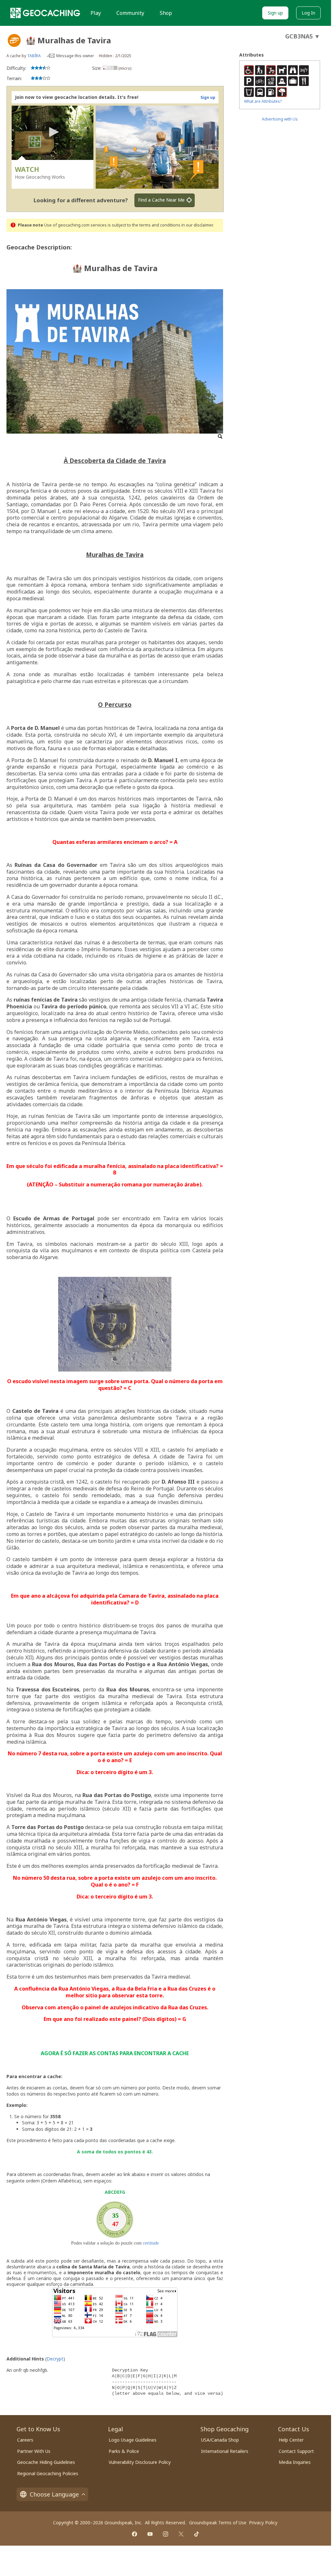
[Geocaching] (45, 13)
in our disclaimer (197, 225)
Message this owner (75, 56)
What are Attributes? (263, 101)
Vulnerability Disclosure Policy (140, 2462)
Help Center (291, 2440)
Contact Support (296, 2451)
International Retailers (225, 2451)
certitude (151, 2243)
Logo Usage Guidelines (133, 2440)
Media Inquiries (295, 2462)
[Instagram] (166, 2534)
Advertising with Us (280, 119)
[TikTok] (197, 2534)
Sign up (275, 13)
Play (96, 13)
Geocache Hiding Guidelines (46, 2462)
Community (130, 13)
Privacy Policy (263, 2523)
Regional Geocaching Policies (48, 2473)
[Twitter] (181, 2534)
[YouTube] (150, 2534)
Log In (308, 13)
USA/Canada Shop (220, 2440)
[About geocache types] (14, 40)
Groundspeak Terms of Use (218, 2523)
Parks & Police (124, 2451)
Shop (166, 13)
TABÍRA (34, 56)
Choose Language (54, 2494)
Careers (25, 2440)
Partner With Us (34, 2451)
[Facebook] (134, 2534)
